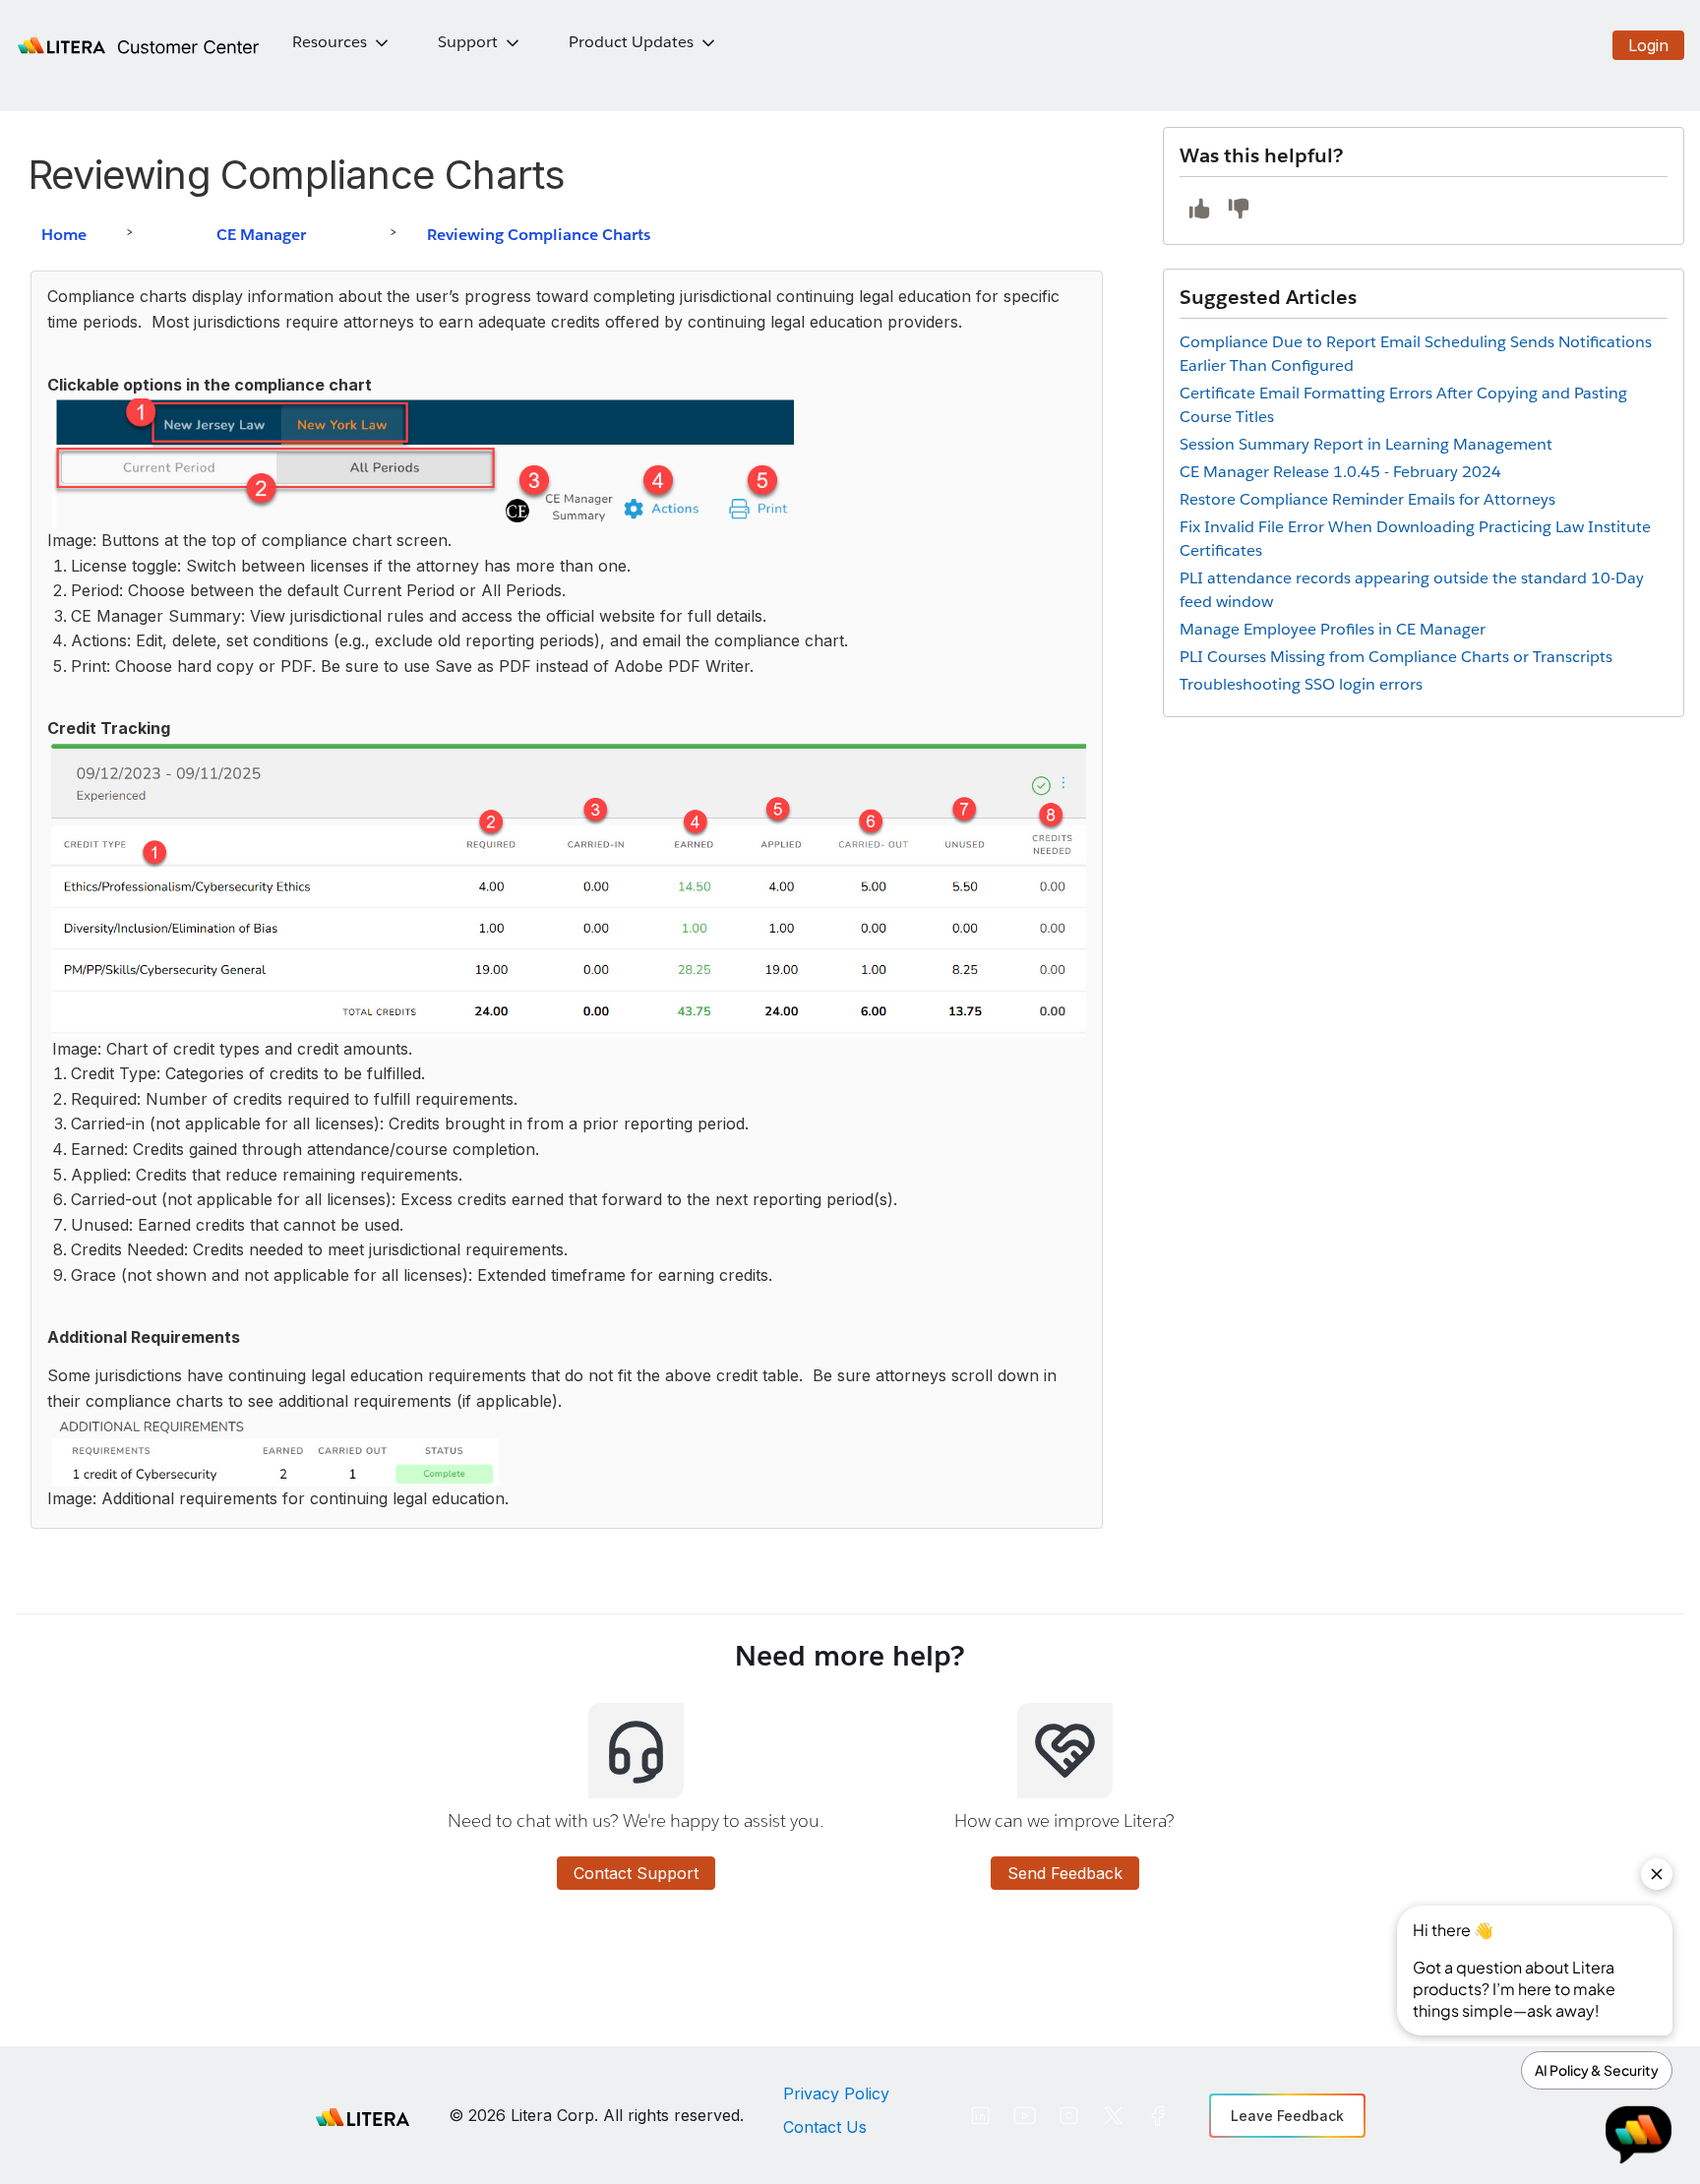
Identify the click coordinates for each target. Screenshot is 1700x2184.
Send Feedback (1065, 1873)
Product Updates (631, 42)
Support (468, 42)
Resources (330, 42)
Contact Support (636, 1873)
